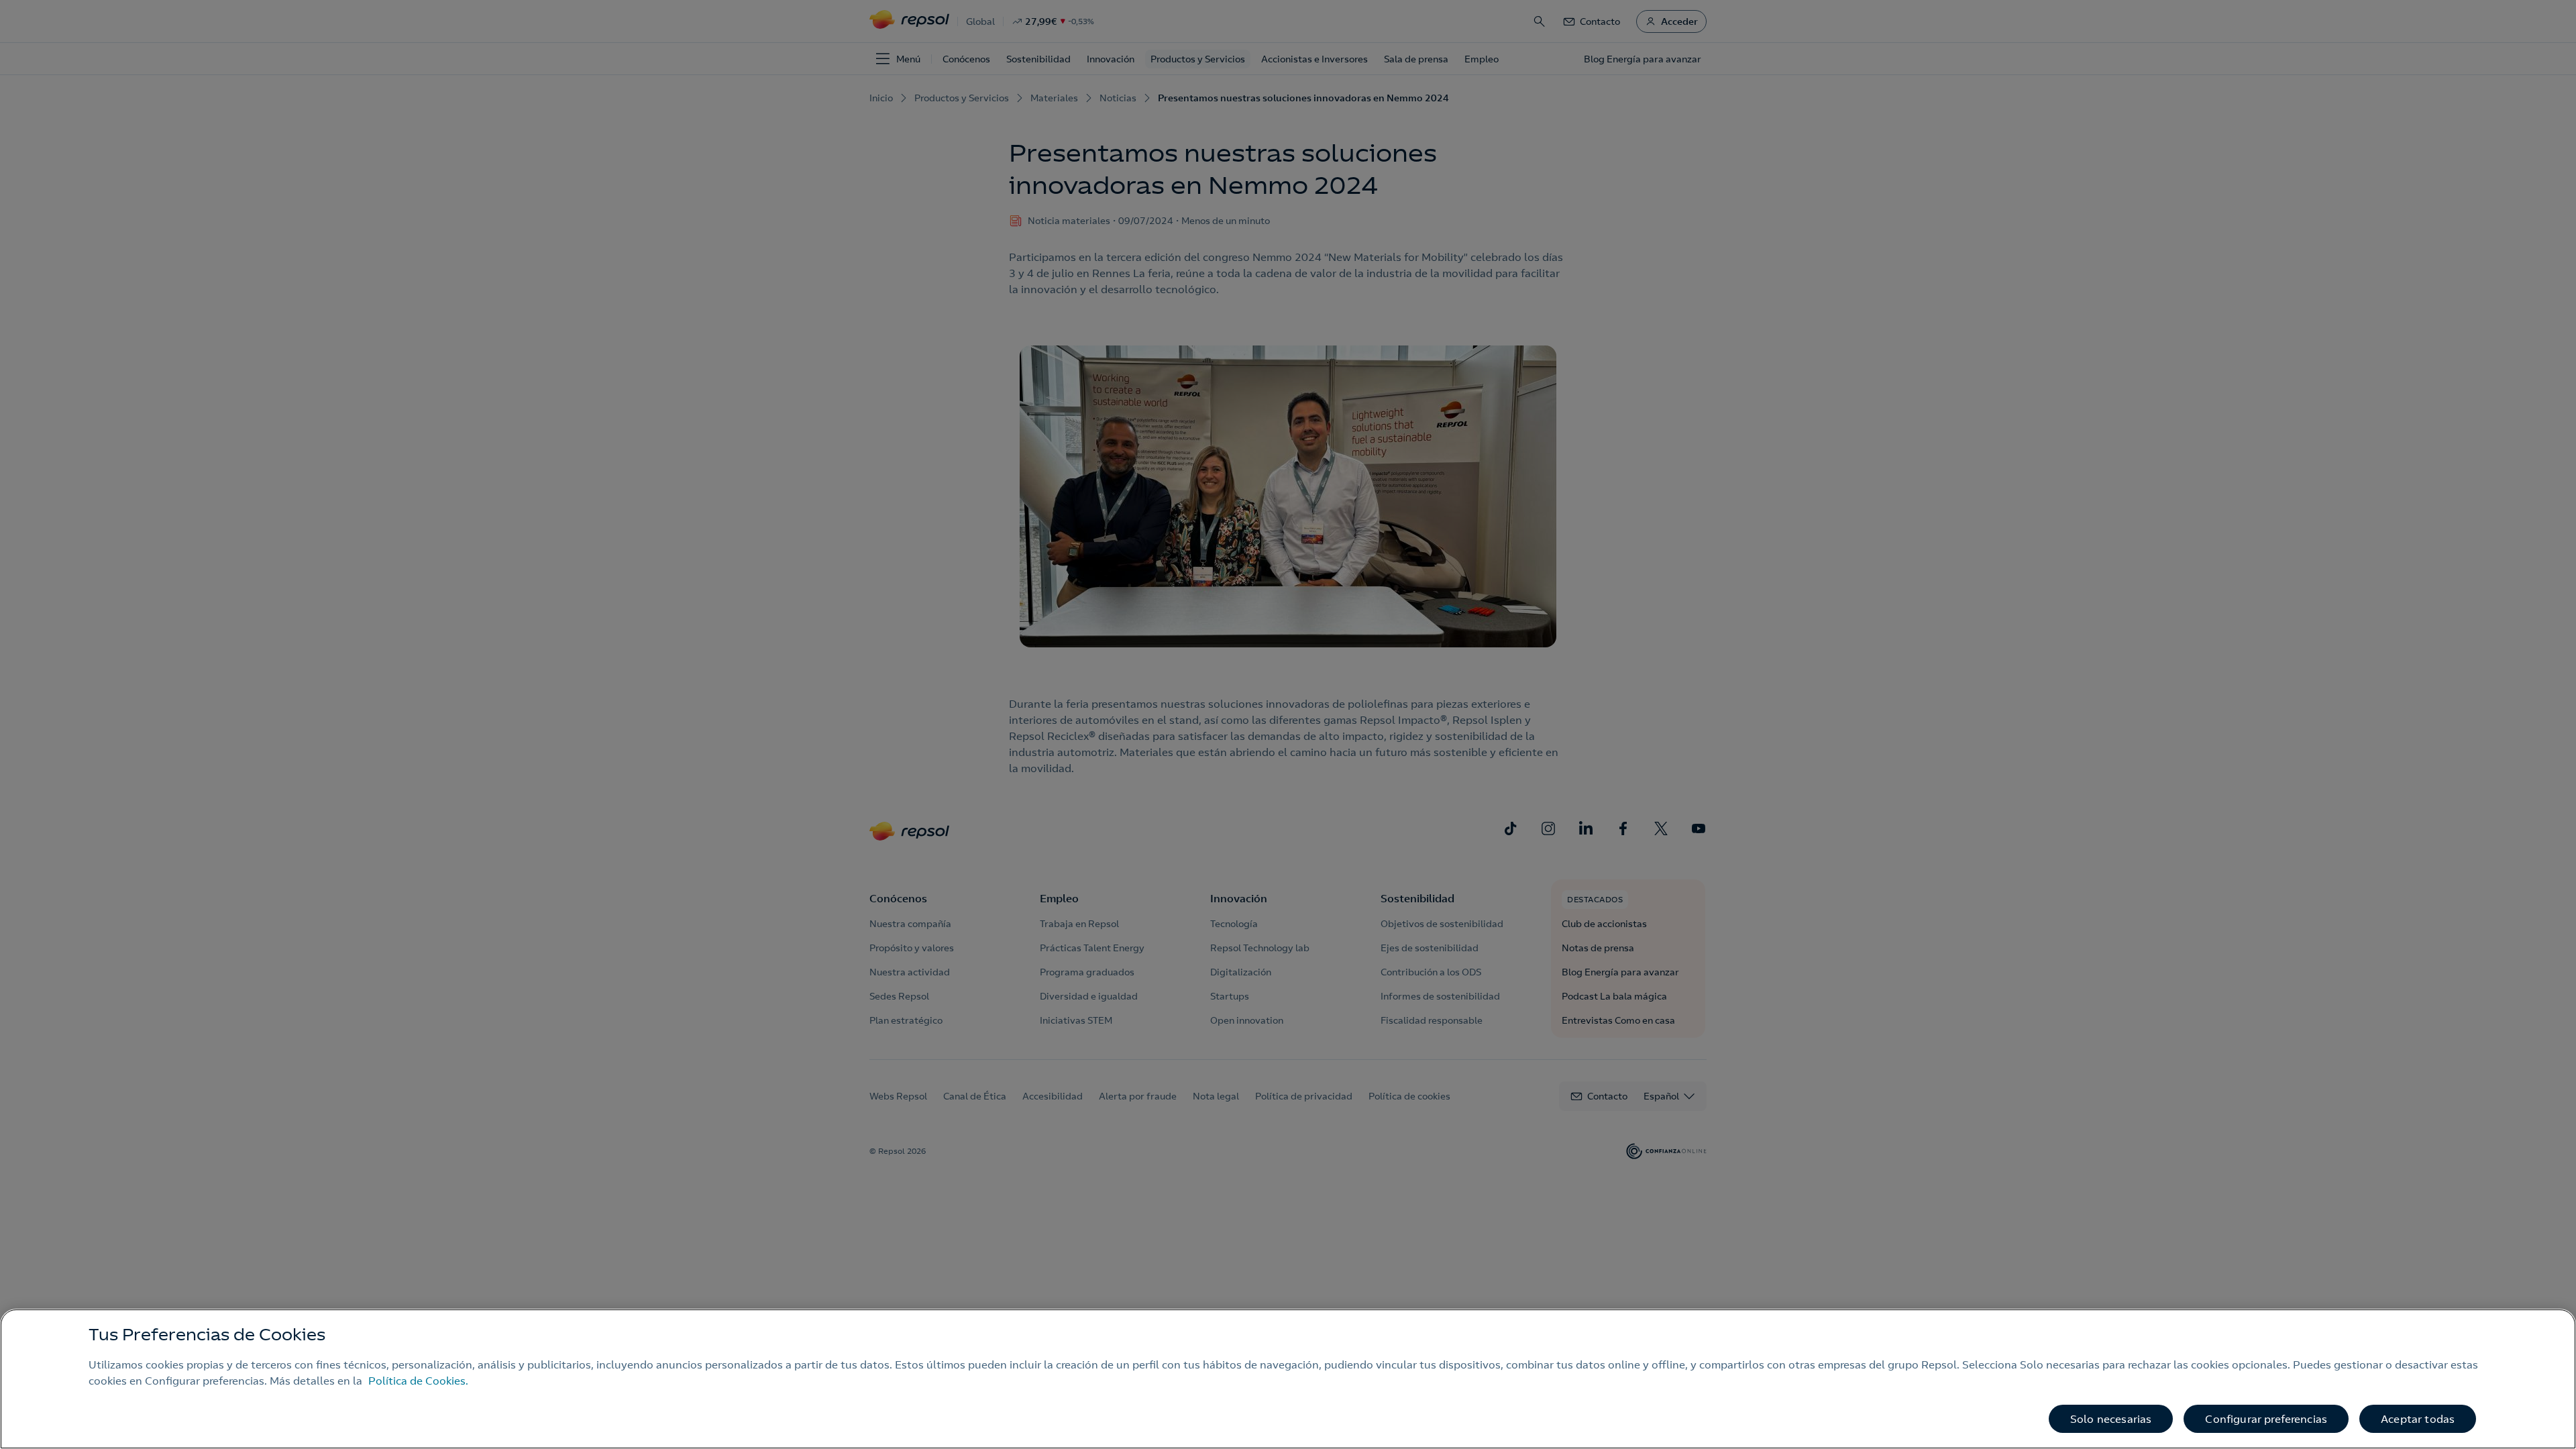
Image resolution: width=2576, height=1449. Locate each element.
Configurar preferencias (2266, 1419)
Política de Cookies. (418, 1381)
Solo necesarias (2111, 1419)
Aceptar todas (2418, 1419)
